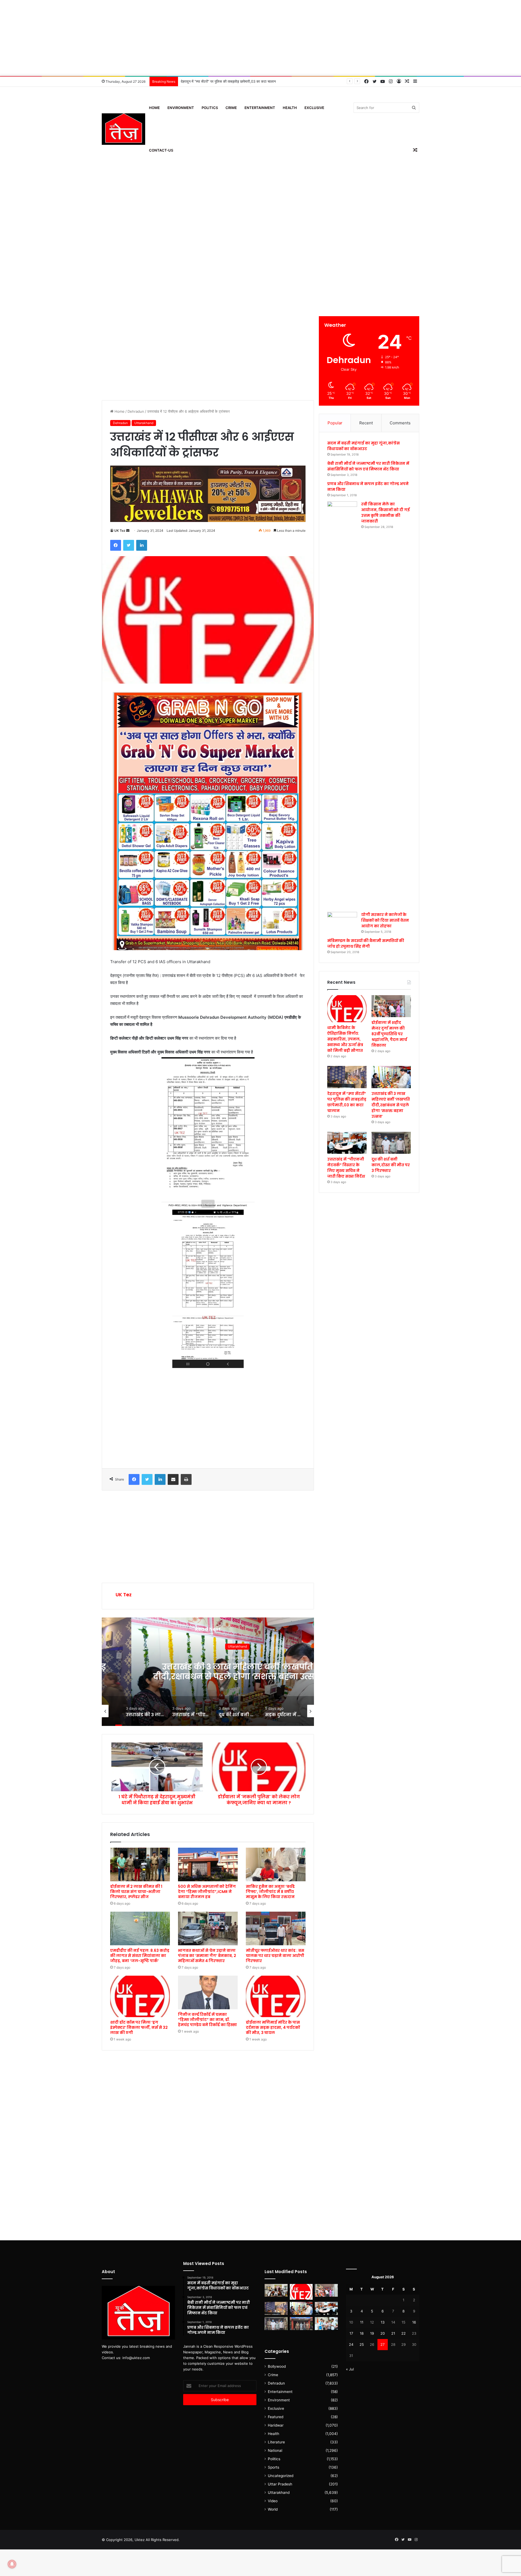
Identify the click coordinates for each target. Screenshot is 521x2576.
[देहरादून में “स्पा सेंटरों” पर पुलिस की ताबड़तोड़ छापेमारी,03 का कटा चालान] (347, 1077)
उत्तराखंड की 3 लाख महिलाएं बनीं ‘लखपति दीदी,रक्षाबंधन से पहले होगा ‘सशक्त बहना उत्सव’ (238, 81)
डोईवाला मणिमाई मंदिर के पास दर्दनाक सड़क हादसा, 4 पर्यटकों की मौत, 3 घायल (273, 2027)
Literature (276, 2442)
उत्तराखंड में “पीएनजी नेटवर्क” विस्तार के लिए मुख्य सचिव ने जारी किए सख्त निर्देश (208, 1672)
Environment (181, 108)
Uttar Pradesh (280, 2484)
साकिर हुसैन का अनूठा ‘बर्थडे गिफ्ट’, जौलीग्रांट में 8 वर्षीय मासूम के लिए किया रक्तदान (270, 1892)
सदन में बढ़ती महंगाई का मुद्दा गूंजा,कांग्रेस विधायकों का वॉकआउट (363, 446)
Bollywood (277, 2366)
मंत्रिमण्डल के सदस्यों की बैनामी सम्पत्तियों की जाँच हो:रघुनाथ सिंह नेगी (366, 943)
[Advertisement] (260, 38)
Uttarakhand (144, 423)
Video (273, 2501)
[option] (208, 1672)
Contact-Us (161, 150)
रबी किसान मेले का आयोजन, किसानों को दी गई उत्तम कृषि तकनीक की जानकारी (385, 513)
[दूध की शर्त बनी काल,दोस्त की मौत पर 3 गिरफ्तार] (391, 1143)
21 (393, 2333)
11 (362, 2322)
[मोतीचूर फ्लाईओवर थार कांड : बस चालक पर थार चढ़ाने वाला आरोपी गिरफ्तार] (276, 1928)
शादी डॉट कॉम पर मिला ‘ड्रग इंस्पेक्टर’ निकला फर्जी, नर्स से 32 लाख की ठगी (139, 2027)
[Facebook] (116, 545)
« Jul (350, 2369)
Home (154, 108)
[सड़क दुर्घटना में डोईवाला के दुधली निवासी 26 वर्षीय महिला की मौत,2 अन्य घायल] (301, 2324)
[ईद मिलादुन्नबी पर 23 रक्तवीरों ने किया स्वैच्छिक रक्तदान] (276, 2290)
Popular (335, 423)
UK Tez (120, 531)
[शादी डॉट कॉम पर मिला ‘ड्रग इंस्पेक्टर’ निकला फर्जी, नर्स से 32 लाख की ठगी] (140, 1996)
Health (290, 108)
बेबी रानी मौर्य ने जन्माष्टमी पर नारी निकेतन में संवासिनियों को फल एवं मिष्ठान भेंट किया (368, 466)
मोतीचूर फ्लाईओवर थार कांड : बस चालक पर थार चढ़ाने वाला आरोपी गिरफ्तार (275, 1956)
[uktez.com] (123, 129)
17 (351, 2333)
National (275, 2450)
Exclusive (314, 108)
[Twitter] (129, 545)
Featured (276, 2417)
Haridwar (276, 2425)
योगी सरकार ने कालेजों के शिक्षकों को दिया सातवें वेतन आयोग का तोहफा (385, 920)
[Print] (186, 1479)
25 (362, 2344)
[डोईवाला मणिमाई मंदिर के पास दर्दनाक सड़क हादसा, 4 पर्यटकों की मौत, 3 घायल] (276, 1996)
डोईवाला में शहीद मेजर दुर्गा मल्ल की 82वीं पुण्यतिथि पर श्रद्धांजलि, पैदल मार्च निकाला (389, 1034)
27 (382, 2344)
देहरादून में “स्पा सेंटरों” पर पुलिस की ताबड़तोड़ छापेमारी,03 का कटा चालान (347, 1102)
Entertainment (260, 108)
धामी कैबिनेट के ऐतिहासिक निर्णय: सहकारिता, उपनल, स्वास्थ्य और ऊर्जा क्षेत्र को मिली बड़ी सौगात (345, 1039)
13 (383, 2322)
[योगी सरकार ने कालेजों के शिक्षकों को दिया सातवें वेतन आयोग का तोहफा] (342, 920)
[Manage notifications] (12, 2564)
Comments (400, 423)
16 (414, 2322)
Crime (231, 108)
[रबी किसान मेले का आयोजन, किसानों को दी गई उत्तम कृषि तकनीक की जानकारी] (342, 705)
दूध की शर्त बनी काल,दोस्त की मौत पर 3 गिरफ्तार (391, 1165)
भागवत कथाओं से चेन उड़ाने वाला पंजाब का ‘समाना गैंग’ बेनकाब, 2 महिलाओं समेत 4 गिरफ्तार (207, 1956)
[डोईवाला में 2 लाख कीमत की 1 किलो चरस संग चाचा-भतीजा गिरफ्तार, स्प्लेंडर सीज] (140, 1864)
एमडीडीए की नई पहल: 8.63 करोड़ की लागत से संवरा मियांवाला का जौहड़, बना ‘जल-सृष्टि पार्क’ (140, 1956)
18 (362, 2333)
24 (351, 2344)
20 (383, 2333)
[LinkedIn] (142, 545)
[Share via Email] (173, 1479)
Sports (274, 2467)
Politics (210, 108)
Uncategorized (208, 1646)
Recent (366, 423)
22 (404, 2333)
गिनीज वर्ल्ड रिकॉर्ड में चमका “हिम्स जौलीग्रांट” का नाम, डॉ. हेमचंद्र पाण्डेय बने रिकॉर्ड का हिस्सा (207, 2020)
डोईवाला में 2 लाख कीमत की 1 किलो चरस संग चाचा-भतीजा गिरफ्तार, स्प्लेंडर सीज (136, 1892)
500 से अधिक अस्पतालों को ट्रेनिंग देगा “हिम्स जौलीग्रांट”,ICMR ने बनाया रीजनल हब (207, 1892)
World (273, 2509)
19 (372, 2333)
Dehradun (136, 411)
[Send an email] (128, 531)
